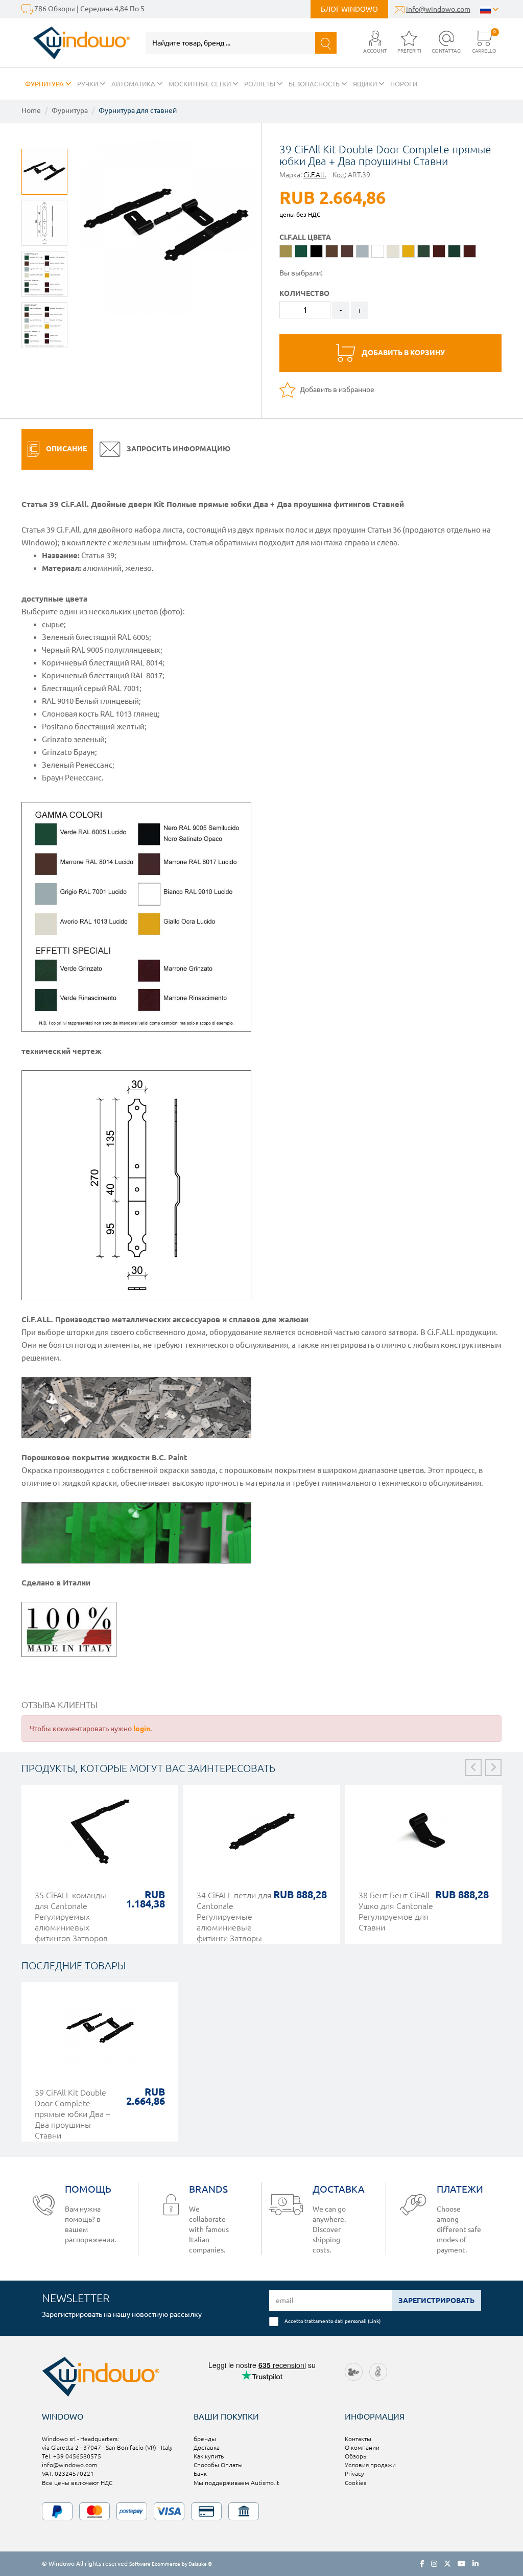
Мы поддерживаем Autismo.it (236, 2483)
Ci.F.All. (315, 175)
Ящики (366, 84)
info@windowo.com (438, 9)
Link (374, 2321)
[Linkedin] (476, 2564)
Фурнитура (45, 84)
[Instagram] (434, 2564)
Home (31, 110)
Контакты (358, 2439)
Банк (200, 2474)
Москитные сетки (200, 84)
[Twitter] (447, 2564)
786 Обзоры (55, 9)
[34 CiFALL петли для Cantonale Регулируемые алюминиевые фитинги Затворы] (262, 1837)
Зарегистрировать (436, 2301)
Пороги (404, 84)
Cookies (355, 2483)
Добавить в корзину (402, 353)
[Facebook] (422, 2564)
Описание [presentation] (66, 449)
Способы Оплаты (218, 2465)
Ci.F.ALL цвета (305, 237)
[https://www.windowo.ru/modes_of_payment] (261, 2511)
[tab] (57, 449)
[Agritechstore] (354, 2371)
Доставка (207, 2447)
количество (304, 293)
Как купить (209, 2456)
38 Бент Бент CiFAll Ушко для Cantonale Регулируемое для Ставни (396, 1911)
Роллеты (260, 84)
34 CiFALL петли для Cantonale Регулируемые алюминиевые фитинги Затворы (234, 1917)
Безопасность (315, 84)
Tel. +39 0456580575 (72, 2456)
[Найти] (326, 43)
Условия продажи (370, 2465)
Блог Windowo (349, 9)
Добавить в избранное (336, 389)
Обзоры (356, 2456)
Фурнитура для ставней (138, 110)
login (142, 1729)
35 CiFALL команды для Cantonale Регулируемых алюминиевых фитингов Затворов (71, 1917)
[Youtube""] (462, 2564)
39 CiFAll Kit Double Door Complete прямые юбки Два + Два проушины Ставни (73, 2114)
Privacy (354, 2474)
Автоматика (134, 84)
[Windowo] (76, 43)
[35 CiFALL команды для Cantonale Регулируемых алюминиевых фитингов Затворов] (100, 1837)
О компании (362, 2447)
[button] (375, 43)
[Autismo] (378, 2371)
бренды (205, 2439)
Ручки (88, 84)
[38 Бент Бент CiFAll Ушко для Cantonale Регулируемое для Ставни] (424, 1837)
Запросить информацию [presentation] (178, 449)
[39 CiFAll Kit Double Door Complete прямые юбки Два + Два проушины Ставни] (100, 2034)
